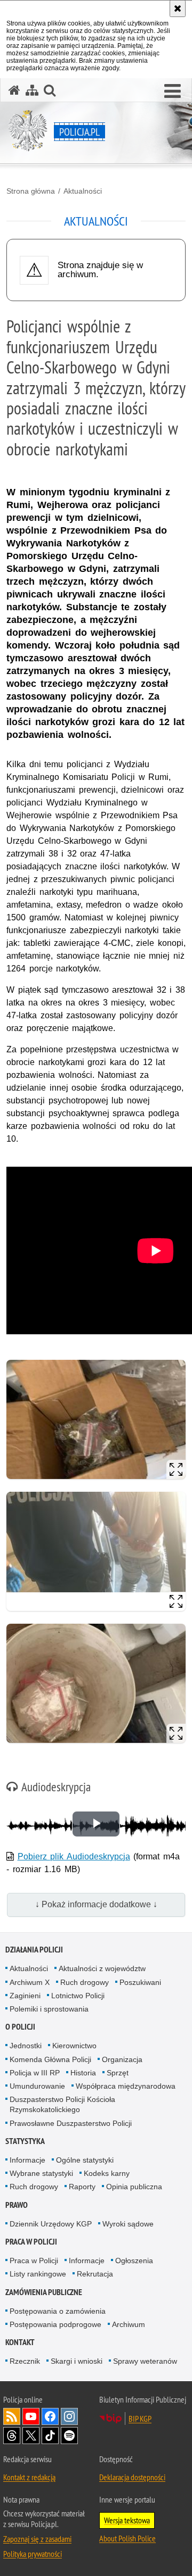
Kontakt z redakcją (29, 2477)
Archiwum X (30, 1982)
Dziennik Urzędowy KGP (51, 2224)
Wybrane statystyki (41, 2173)
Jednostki (26, 2046)
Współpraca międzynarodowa (126, 2086)
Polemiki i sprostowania (49, 2009)
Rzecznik (25, 2361)
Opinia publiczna (134, 2187)
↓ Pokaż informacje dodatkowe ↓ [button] (96, 1904)
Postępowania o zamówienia (58, 2311)
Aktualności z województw (102, 1968)
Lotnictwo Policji (78, 1996)
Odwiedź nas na (31, 2416)
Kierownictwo (74, 2046)
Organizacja (122, 2059)
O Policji (20, 2027)
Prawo (17, 2205)
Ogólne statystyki (85, 2160)
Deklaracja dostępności (132, 2477)
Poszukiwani (140, 1982)
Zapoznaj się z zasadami (37, 2539)
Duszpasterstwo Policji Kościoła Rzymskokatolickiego (62, 2104)
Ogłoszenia (134, 2261)
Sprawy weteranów (145, 2361)
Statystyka (25, 2141)
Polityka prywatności (33, 2554)
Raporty (82, 2187)
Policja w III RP (35, 2073)
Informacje (27, 2160)
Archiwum (129, 2324)
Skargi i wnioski (77, 2361)
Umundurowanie (37, 2086)
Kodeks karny (107, 2173)
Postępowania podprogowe (55, 2324)
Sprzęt (118, 2073)
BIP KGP (140, 2419)
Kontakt (20, 2342)
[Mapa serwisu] (32, 90)
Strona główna (31, 191)
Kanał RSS (12, 2416)
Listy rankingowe (38, 2274)
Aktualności (83, 191)
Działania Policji (34, 1950)
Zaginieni (25, 1996)
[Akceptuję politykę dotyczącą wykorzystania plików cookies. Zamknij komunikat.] (178, 9)
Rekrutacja (95, 2274)
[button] (173, 92)
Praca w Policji (31, 2242)
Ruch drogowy (85, 1982)
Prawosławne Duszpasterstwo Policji (71, 2123)
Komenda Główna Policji (50, 2059)
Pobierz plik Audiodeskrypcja (74, 1856)
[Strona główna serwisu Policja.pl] (14, 90)
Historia (83, 2073)
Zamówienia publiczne (44, 2292)
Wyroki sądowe (128, 2224)
